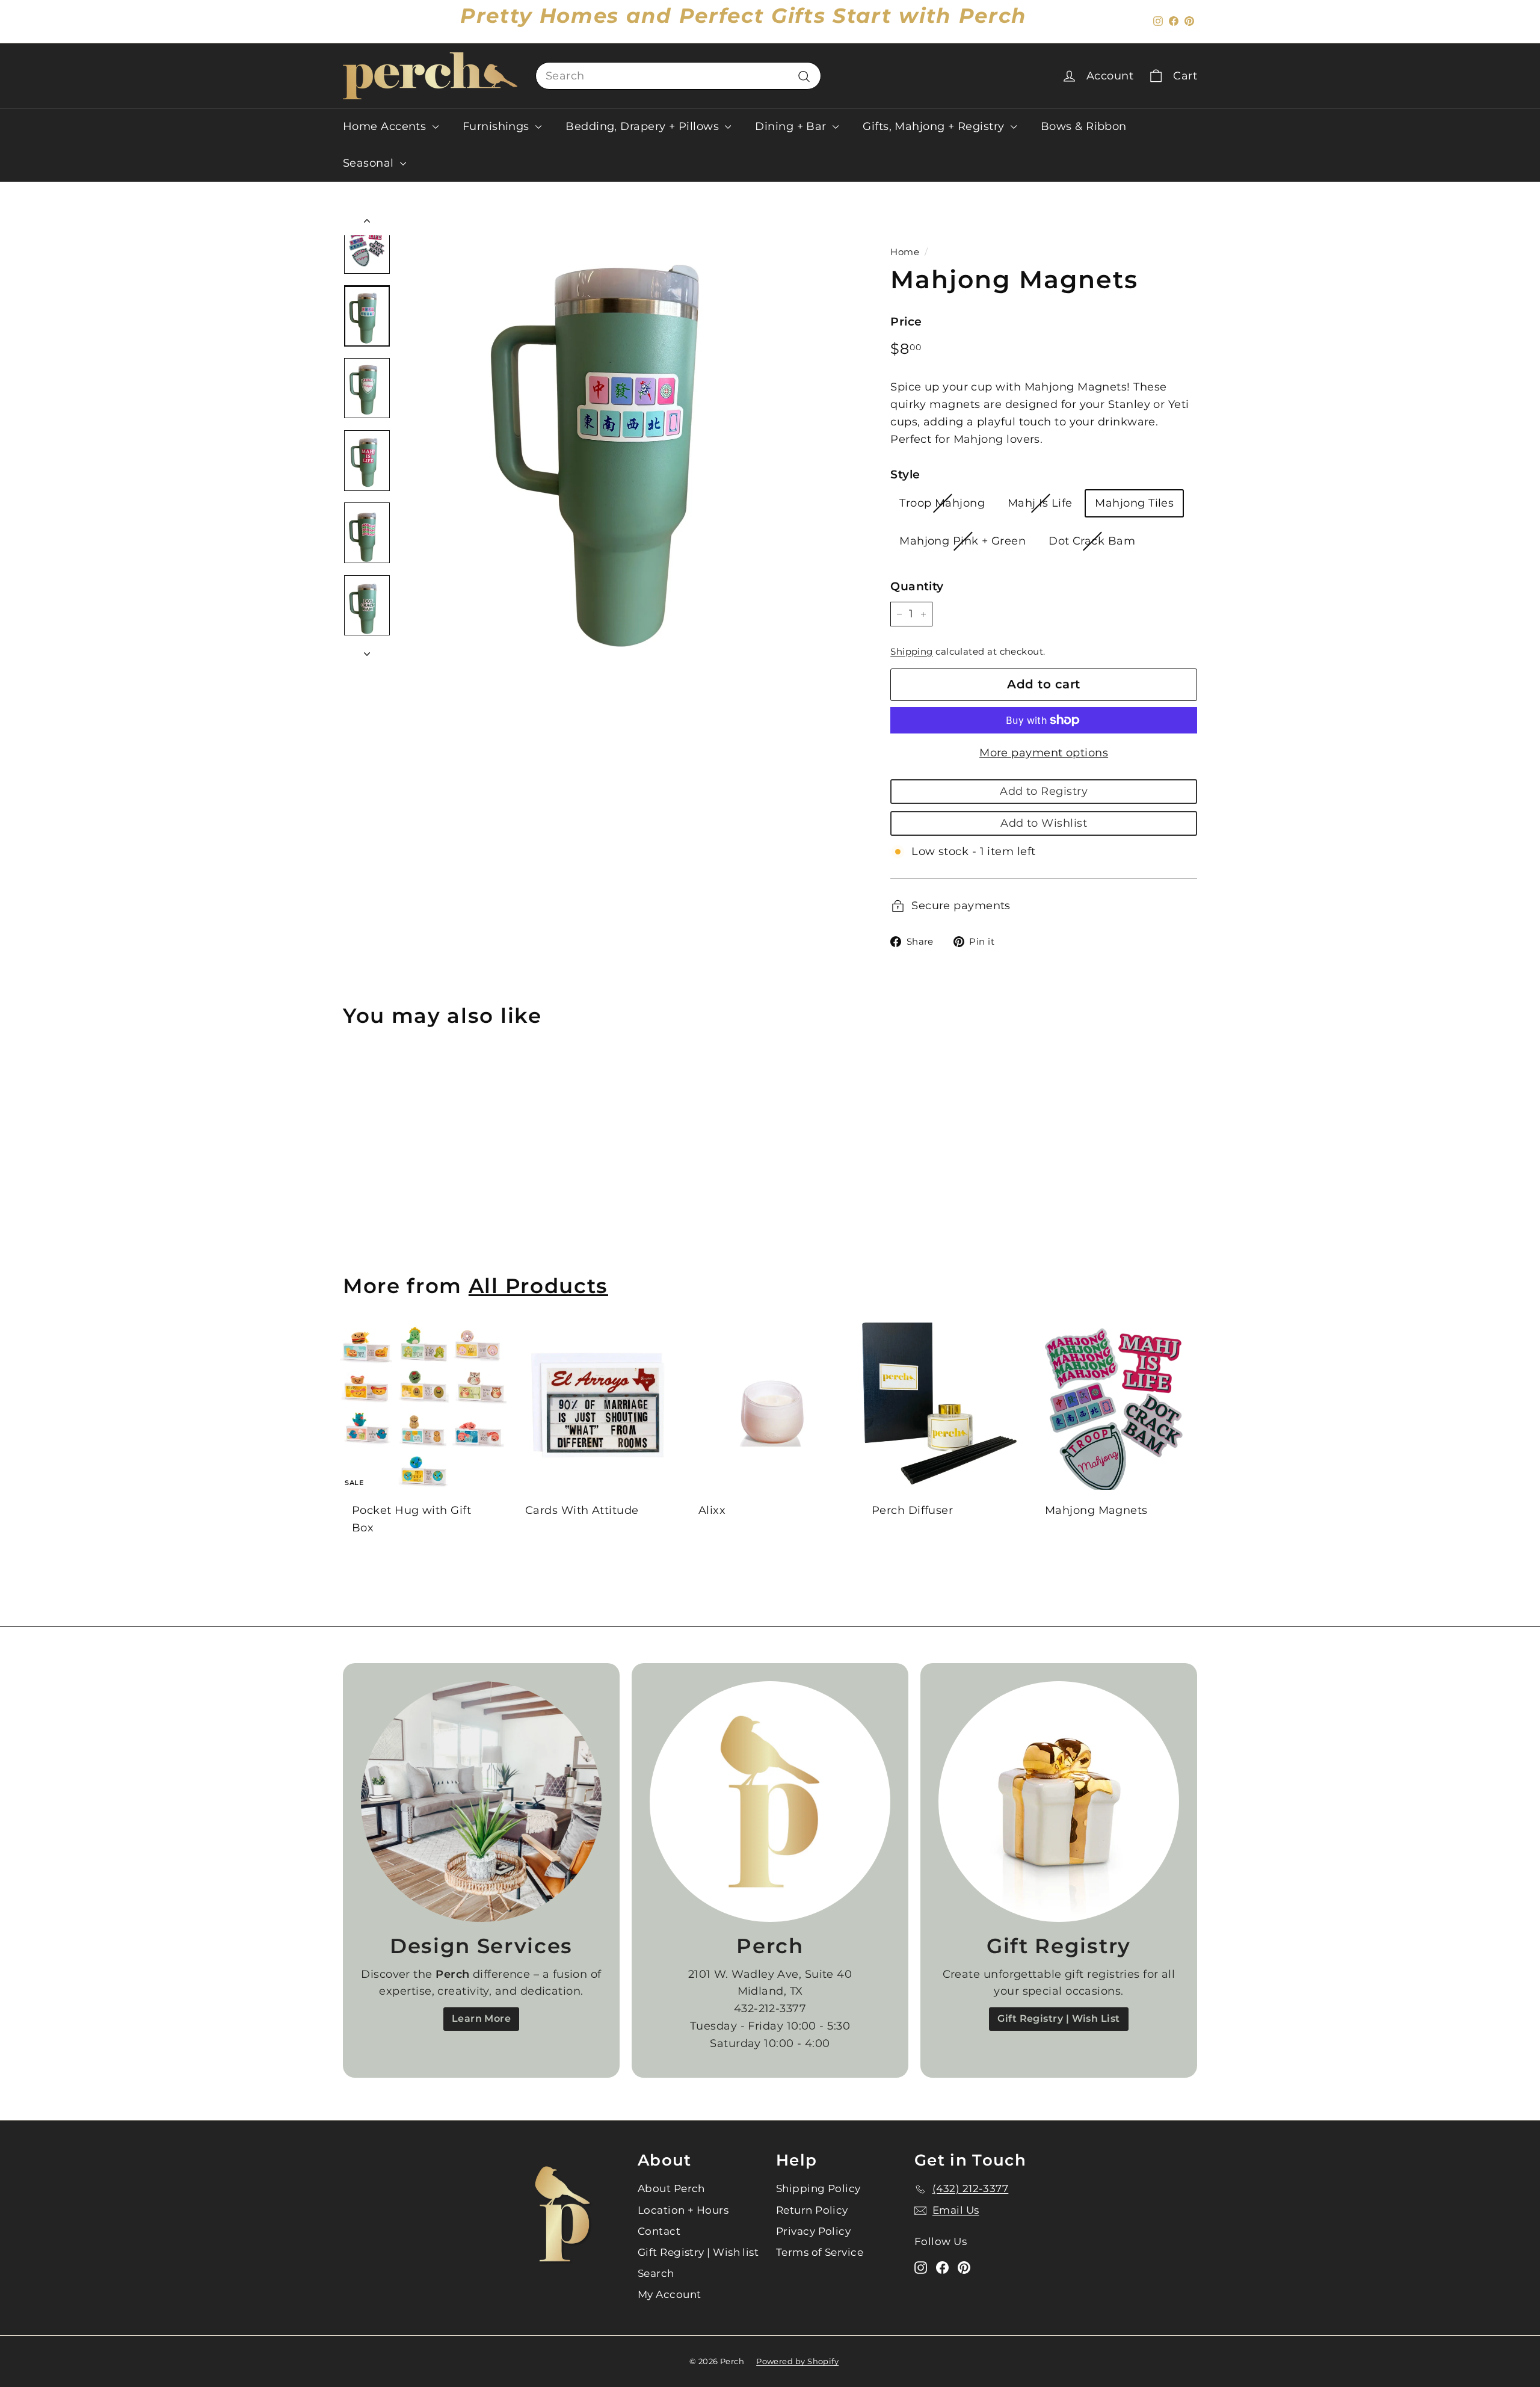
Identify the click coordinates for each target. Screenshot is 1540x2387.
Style (905, 474)
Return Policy (812, 2210)
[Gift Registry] (1059, 1802)
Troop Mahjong (942, 503)
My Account (670, 2294)
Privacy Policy (813, 2231)
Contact (659, 2231)
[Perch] (770, 1802)
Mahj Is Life (1040, 503)
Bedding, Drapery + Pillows (644, 126)
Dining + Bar (792, 126)
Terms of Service (820, 2252)
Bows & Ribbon (1084, 126)
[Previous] (367, 224)
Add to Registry (1044, 791)
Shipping (912, 651)
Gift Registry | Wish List (1058, 2018)
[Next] (367, 650)
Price (906, 322)
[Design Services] (481, 1802)
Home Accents (386, 126)
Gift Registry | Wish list (698, 2252)
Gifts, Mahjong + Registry (935, 126)
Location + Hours (683, 2210)
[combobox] (678, 76)
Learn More (482, 2018)
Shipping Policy (818, 2188)
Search (656, 2273)
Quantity (917, 586)
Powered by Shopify (797, 2361)
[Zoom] (625, 437)
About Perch (671, 2188)
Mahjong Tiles (1134, 503)
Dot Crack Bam (1092, 541)
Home (905, 252)
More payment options (1044, 753)
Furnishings (497, 126)
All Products (538, 1286)
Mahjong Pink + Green (962, 541)
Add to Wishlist (1044, 823)
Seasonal (370, 163)
